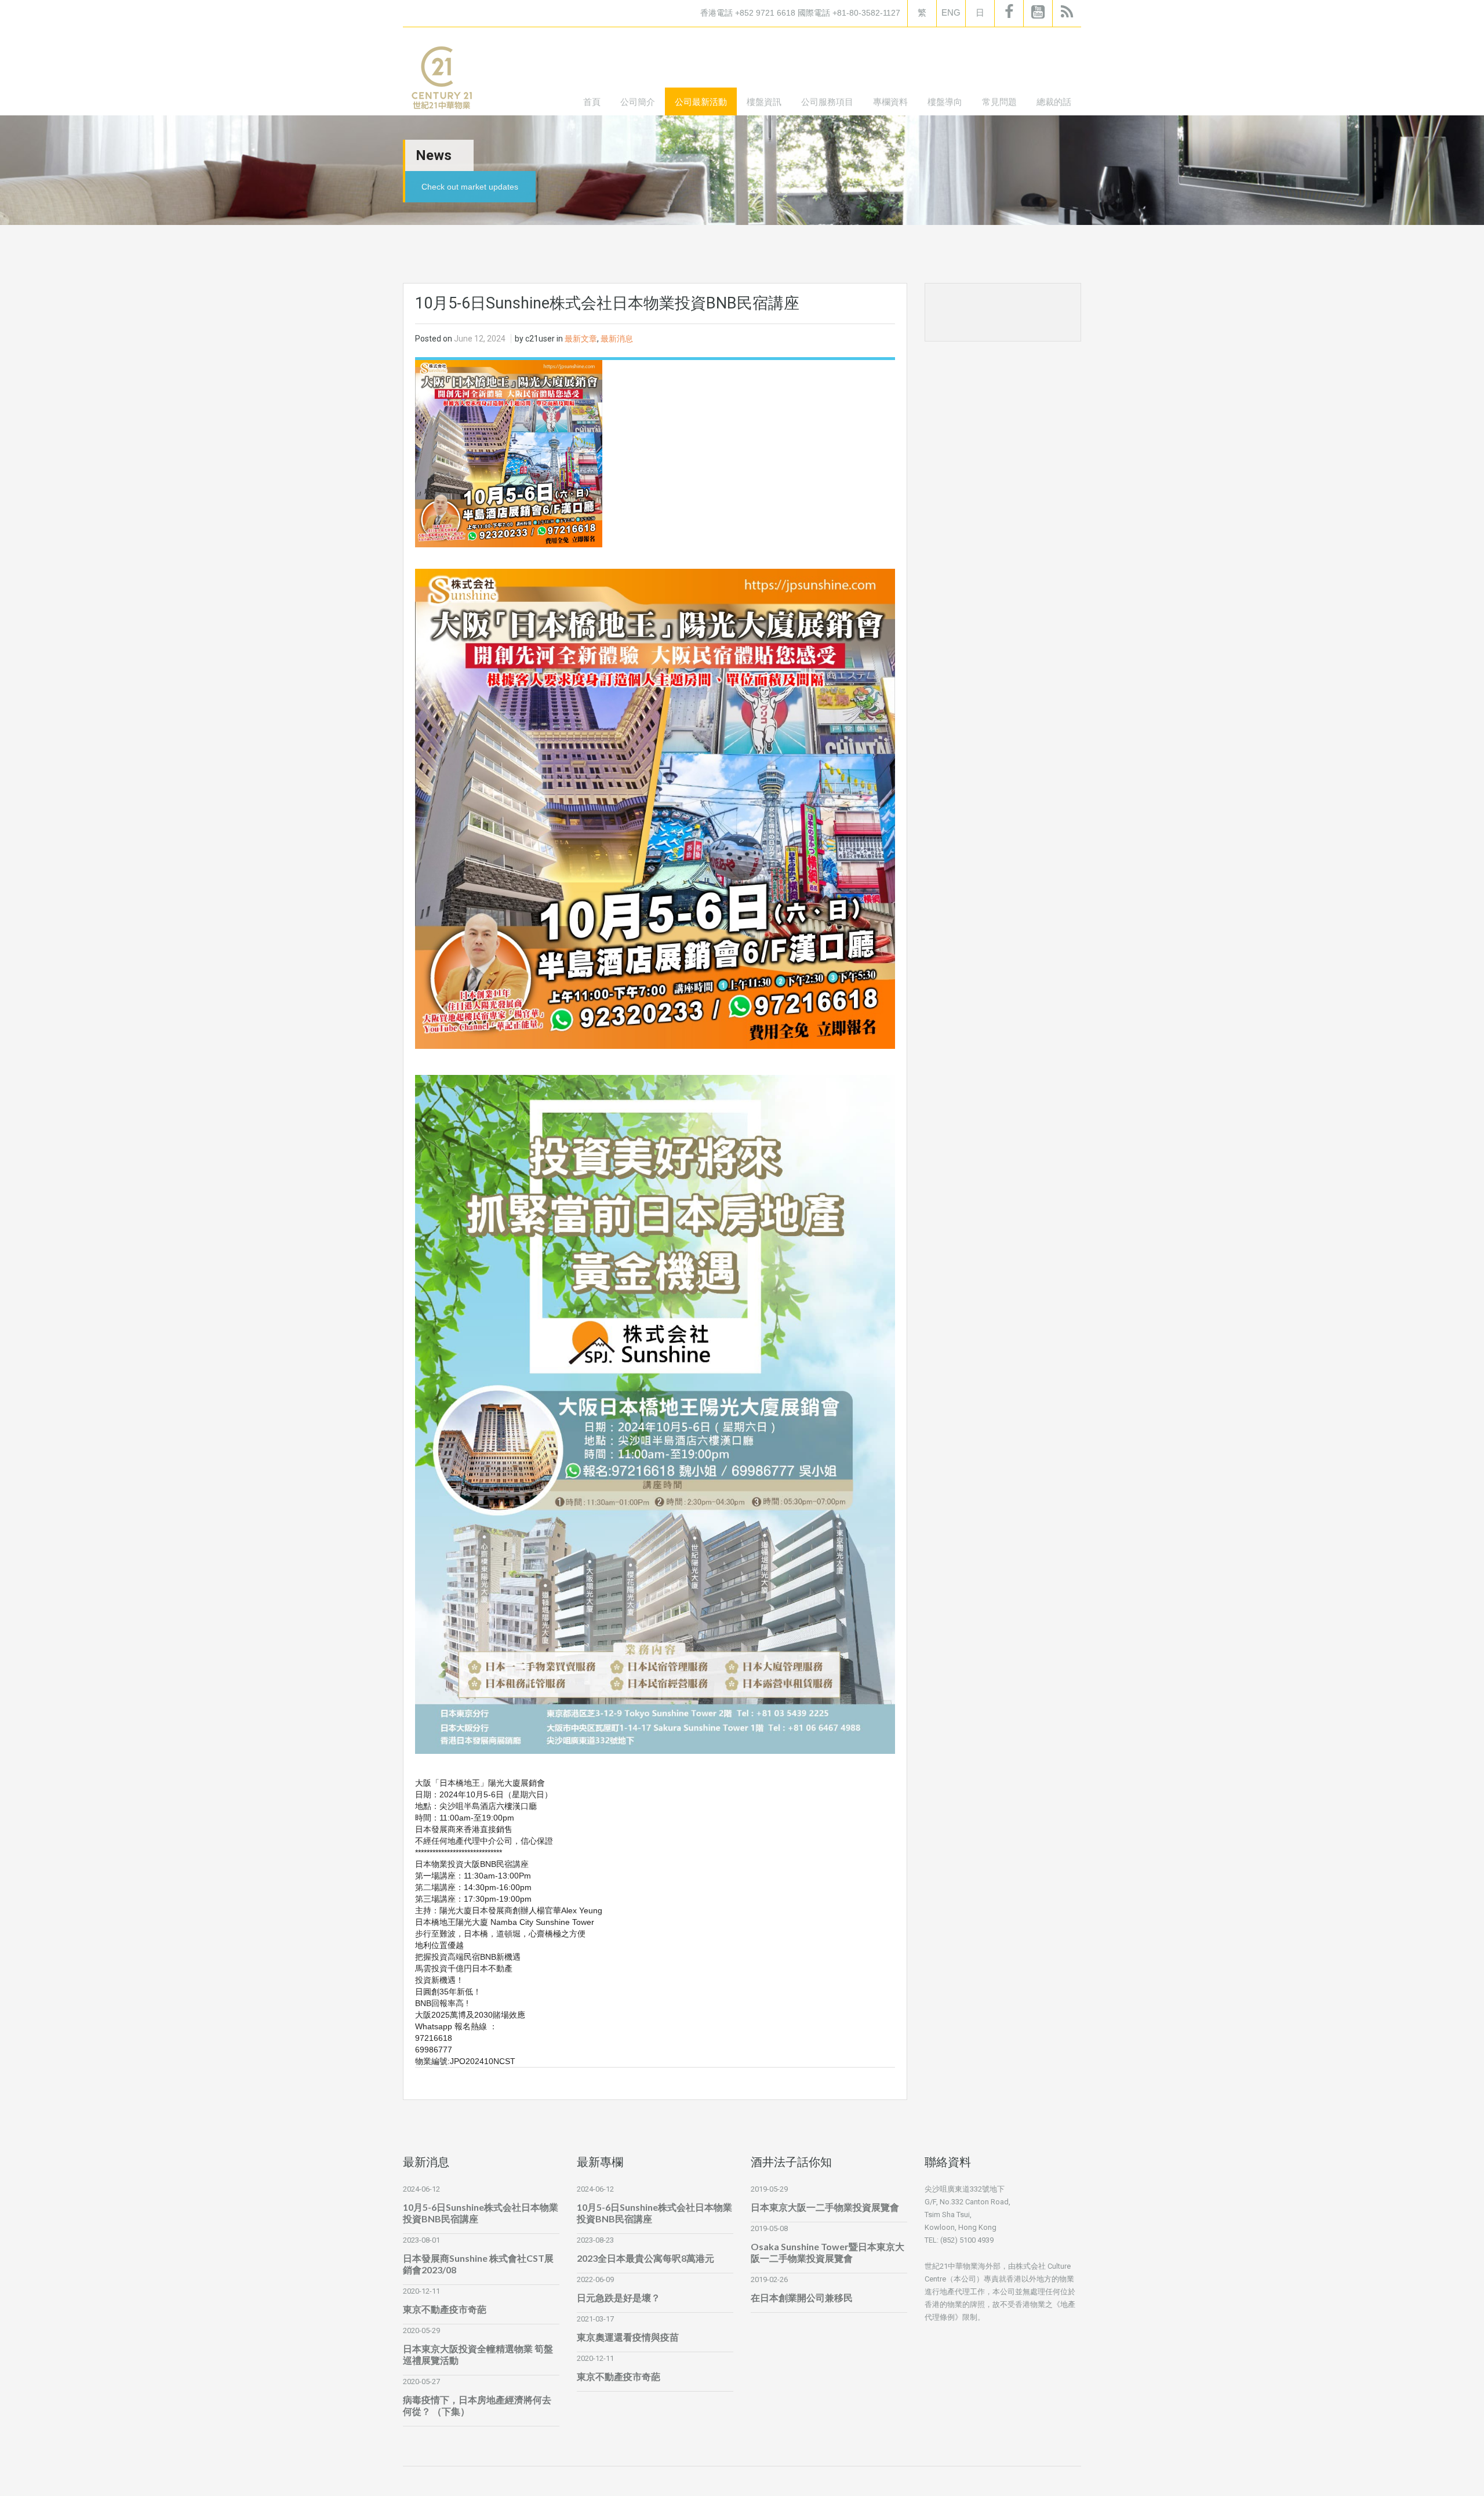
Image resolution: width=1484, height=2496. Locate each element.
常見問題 (999, 101)
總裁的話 (1054, 101)
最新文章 (581, 339)
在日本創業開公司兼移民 (802, 2297)
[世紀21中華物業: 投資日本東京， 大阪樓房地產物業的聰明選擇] (441, 80)
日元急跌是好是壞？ (619, 2297)
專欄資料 (890, 101)
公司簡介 (638, 101)
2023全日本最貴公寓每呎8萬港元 (645, 2258)
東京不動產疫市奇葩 (445, 2309)
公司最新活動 (701, 101)
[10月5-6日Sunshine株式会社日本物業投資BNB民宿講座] (509, 453)
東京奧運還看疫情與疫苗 (628, 2337)
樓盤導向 (945, 101)
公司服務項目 (827, 101)
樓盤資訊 (764, 101)
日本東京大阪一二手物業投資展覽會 (825, 2207)
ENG (951, 12)
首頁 (592, 101)
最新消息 (617, 339)
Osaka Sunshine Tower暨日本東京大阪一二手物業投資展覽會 (828, 2252)
